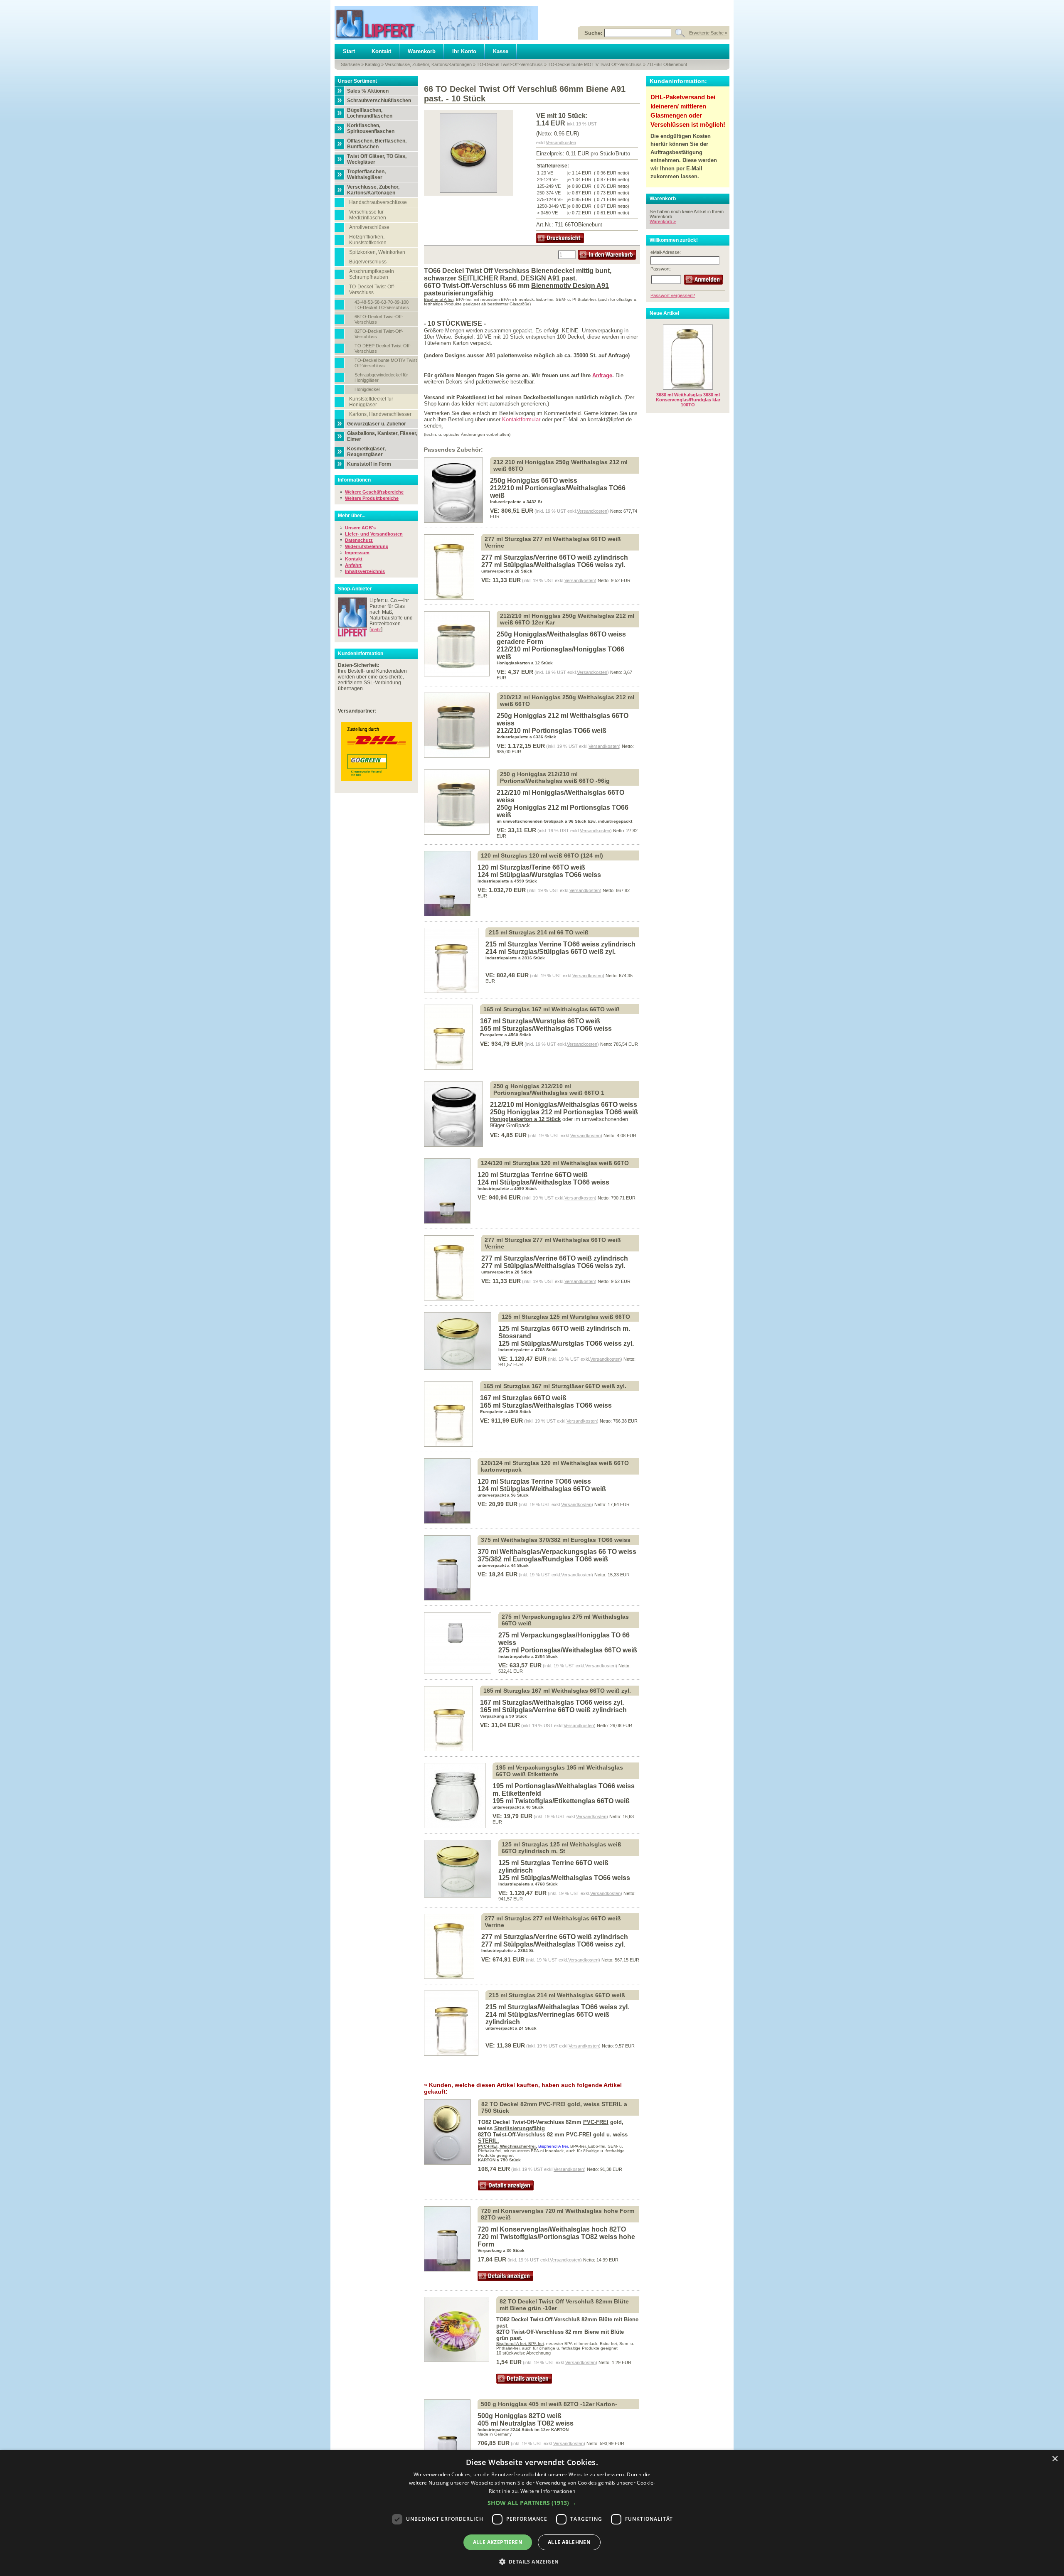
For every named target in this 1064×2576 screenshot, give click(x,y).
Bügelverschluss (368, 262)
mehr (376, 629)
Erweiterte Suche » (708, 33)
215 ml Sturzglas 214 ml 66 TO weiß (539, 932)
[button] (532, 2503)
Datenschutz (359, 540)
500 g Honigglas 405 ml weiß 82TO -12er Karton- (549, 2404)
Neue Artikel (664, 313)
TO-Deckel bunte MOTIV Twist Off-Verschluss (595, 64)
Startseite (350, 64)
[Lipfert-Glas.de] (436, 23)
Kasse (501, 51)
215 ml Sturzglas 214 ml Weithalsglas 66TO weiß (557, 1995)
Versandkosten (561, 143)
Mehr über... (352, 516)
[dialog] (532, 2513)
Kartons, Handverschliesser (380, 414)
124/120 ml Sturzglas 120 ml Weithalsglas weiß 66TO (555, 1163)
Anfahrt (353, 565)
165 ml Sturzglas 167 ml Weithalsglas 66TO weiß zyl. (557, 1691)
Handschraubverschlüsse (378, 202)
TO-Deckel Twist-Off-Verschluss (510, 64)
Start (349, 51)
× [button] (1055, 2459)
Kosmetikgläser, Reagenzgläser (366, 452)
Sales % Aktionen (368, 91)
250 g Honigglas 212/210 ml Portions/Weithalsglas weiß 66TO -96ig (555, 777)
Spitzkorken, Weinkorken (377, 252)
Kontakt (381, 51)
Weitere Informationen (548, 2491)
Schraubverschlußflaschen (379, 101)
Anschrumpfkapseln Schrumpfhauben (372, 274)
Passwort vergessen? (673, 295)
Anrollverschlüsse (369, 227)
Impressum (357, 553)
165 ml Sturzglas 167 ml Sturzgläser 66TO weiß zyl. (555, 1386)
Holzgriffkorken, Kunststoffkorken (368, 240)
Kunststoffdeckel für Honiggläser (371, 402)
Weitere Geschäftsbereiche (374, 492)
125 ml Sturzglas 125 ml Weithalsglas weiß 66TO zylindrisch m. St (562, 1848)
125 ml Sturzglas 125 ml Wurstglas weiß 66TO (566, 1317)
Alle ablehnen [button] (569, 2542)
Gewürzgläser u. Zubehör (377, 424)
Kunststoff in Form (369, 464)
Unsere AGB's (360, 528)
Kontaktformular (522, 419)
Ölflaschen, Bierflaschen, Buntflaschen (377, 144)
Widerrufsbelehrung (367, 546)
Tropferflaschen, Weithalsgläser (366, 175)
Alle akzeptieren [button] (498, 2542)
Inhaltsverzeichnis (365, 571)
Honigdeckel (367, 389)
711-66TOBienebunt (667, 64)
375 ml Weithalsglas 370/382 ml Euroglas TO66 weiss (556, 1540)
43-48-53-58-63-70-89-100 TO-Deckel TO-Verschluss (382, 305)
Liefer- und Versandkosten (374, 534)
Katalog (372, 64)
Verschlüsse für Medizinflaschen (368, 215)
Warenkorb (422, 51)
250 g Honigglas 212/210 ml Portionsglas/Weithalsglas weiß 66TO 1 (549, 1089)
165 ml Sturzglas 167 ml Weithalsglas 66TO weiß (552, 1009)
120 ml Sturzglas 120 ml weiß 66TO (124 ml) (542, 855)
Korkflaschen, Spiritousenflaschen (371, 128)
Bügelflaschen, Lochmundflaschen (370, 113)
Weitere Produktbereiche (372, 498)
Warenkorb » (663, 221)
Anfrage (602, 375)
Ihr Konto (464, 51)
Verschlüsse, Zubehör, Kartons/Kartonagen (428, 64)
